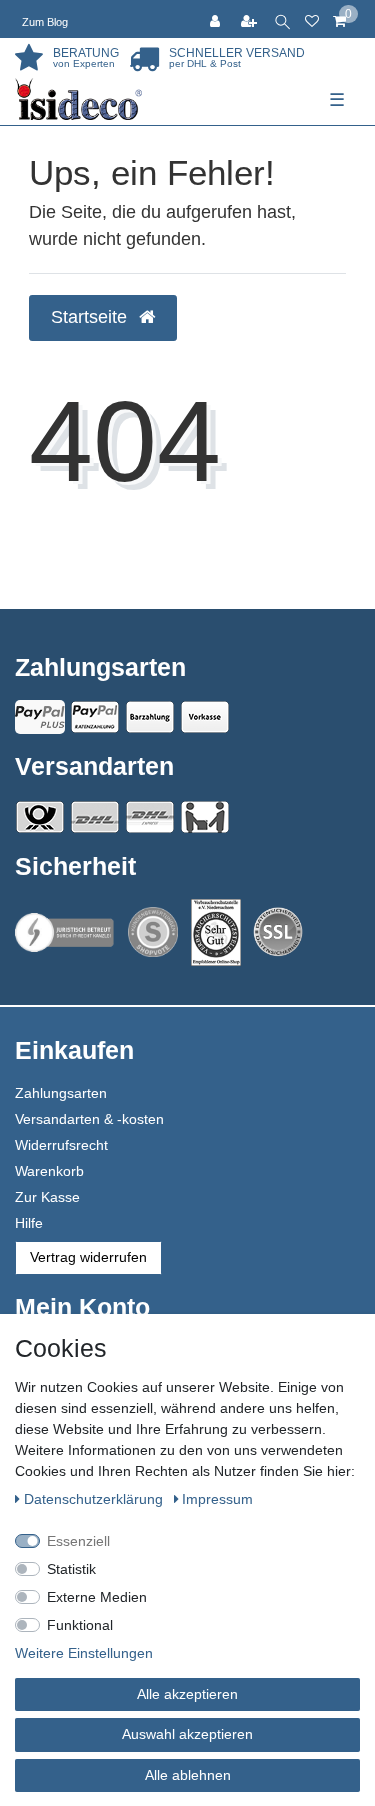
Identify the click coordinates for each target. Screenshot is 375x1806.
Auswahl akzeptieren (187, 1734)
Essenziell (78, 1541)
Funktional (80, 1625)
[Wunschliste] (312, 19)
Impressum (217, 1499)
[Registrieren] (251, 19)
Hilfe (29, 1223)
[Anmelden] (217, 19)
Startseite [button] (91, 317)
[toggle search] (282, 19)
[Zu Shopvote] (153, 932)
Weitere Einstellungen (84, 1653)
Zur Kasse (47, 1197)
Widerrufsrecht (61, 1145)
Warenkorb (49, 1171)
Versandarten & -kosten (89, 1119)
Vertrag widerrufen (88, 1257)
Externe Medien (97, 1597)
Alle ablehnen (188, 1775)
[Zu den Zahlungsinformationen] (150, 717)
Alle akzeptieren (187, 1694)
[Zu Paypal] (40, 717)
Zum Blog (45, 22)
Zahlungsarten (61, 1093)
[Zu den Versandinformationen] (40, 817)
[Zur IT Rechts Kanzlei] (65, 932)
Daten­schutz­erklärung (95, 1499)
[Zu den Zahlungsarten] (205, 717)
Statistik (71, 1569)
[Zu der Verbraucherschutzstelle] (216, 932)
